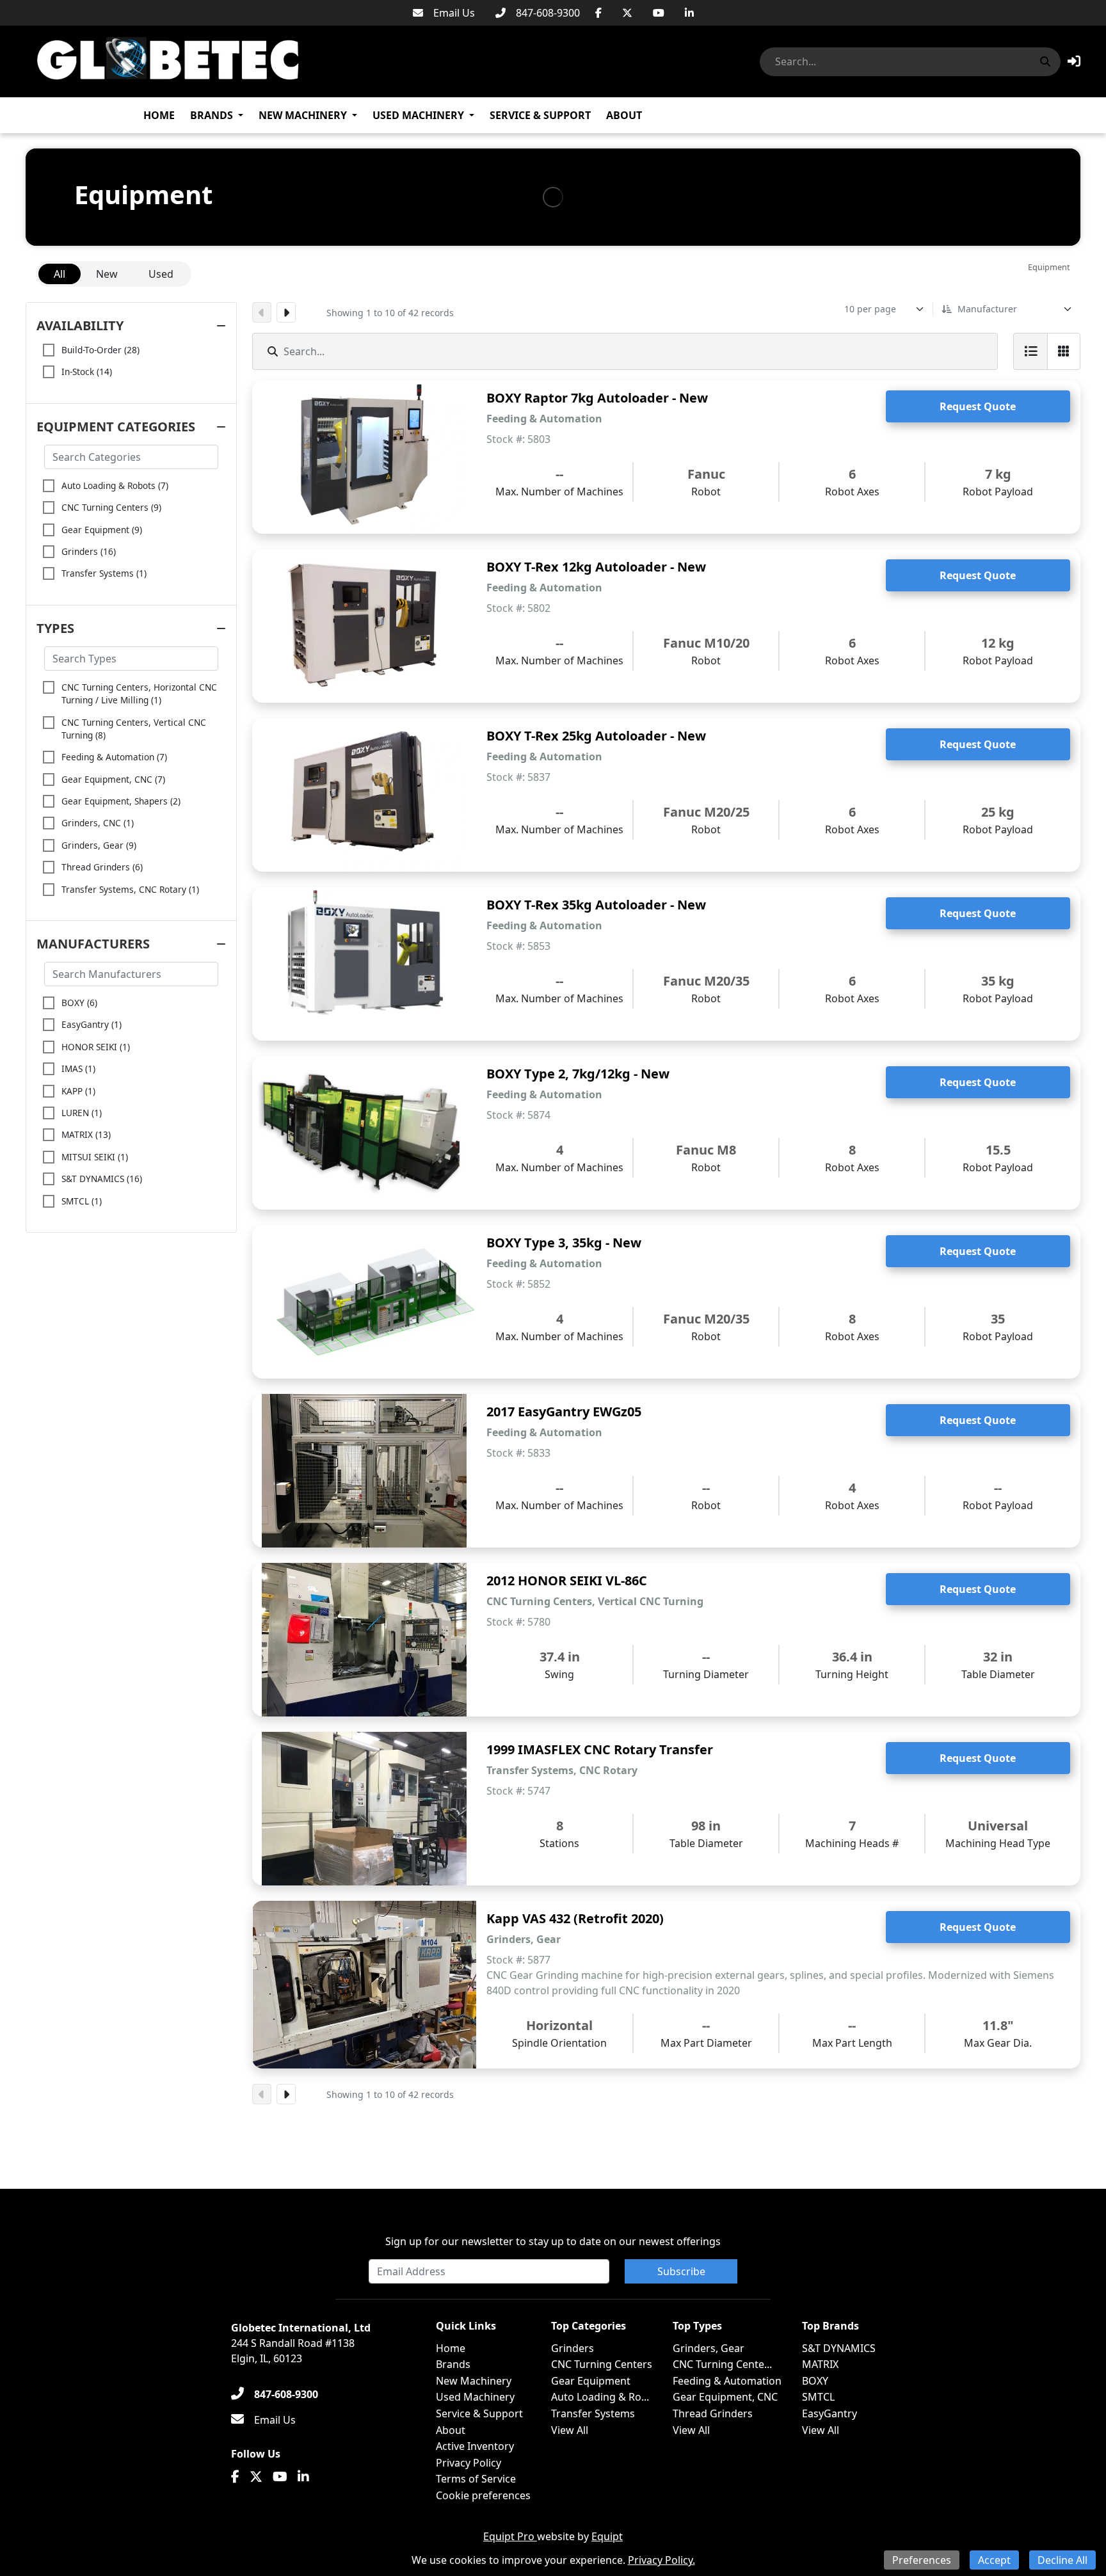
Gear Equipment (591, 2381)
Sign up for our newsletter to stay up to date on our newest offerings (553, 2241)
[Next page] (286, 312)
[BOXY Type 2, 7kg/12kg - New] (364, 1133)
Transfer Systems (593, 2413)
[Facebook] (598, 13)
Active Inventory (475, 2446)
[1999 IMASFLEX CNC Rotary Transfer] (364, 1809)
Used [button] (161, 274)
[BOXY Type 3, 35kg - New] (364, 1302)
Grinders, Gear (709, 2348)
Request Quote (978, 406)
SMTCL (818, 2397)
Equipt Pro (510, 2536)
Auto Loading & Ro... (600, 2397)
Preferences (922, 2560)
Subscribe (681, 2271)
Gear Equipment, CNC (725, 2397)
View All (570, 2430)
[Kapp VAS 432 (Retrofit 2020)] (364, 1985)
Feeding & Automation (727, 2381)
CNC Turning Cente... (722, 2364)
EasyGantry (829, 2413)
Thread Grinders (713, 2413)
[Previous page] (262, 312)
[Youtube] (659, 13)
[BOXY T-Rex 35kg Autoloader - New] (364, 964)
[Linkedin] (689, 13)
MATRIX (820, 2364)
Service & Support (540, 115)
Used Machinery (418, 115)
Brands (212, 115)
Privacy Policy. (661, 2560)
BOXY (815, 2381)
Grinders (573, 2348)
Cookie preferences (483, 2495)
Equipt (607, 2536)
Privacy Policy (469, 2463)
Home (159, 115)
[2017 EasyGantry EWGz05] (364, 1471)
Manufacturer (987, 309)
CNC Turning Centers (602, 2364)
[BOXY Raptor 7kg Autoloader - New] (364, 457)
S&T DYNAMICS (839, 2348)
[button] (1074, 61)
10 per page (870, 309)
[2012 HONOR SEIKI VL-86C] (364, 1640)
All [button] (60, 274)
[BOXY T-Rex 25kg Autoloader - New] (364, 795)
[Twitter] (627, 13)
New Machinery (303, 115)
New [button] (107, 274)
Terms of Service (476, 2479)
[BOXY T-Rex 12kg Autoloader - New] (364, 626)
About (624, 115)
